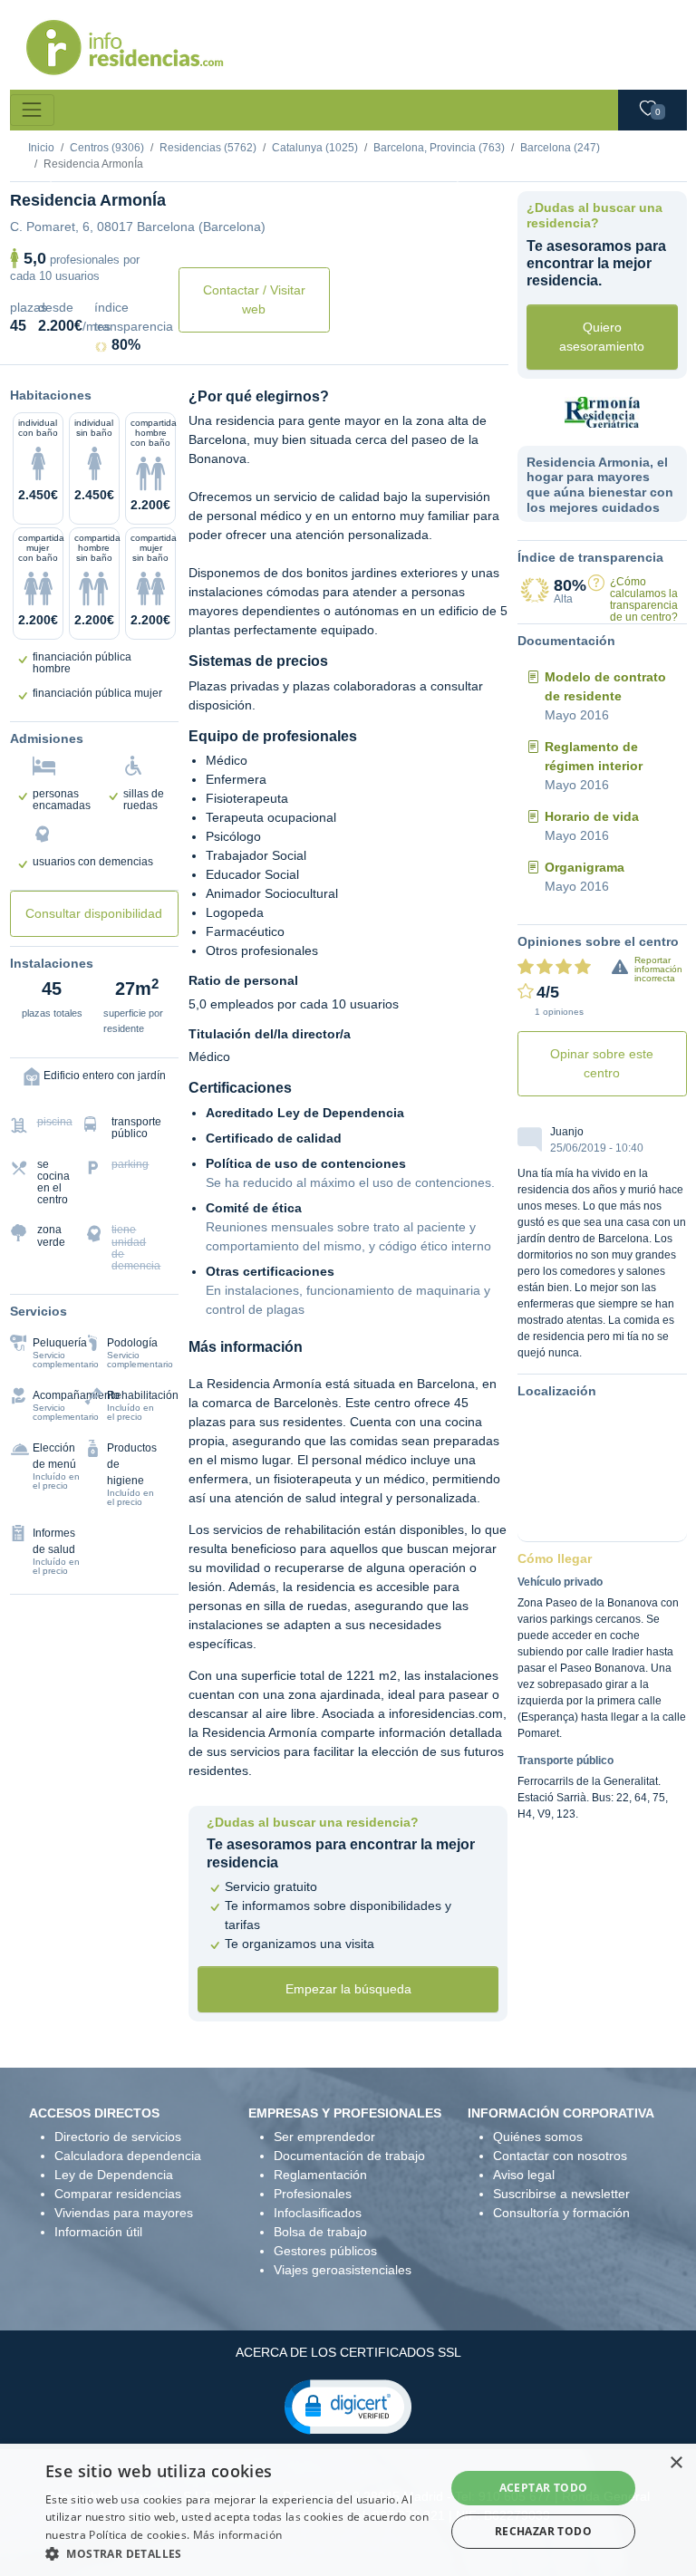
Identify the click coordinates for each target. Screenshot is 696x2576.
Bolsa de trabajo (320, 2232)
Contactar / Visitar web (254, 299)
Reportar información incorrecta (658, 969)
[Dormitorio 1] (188, 168)
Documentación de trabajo (349, 2156)
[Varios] (286, 168)
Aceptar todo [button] (544, 2488)
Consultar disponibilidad (94, 913)
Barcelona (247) (560, 148)
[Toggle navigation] (32, 110)
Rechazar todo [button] (543, 2531)
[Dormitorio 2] (221, 168)
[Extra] (319, 168)
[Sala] (254, 168)
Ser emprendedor (324, 2137)
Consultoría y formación (561, 2213)
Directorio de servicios (118, 2137)
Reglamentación (320, 2175)
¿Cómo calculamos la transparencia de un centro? (644, 600)
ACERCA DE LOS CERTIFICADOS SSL (348, 2352)
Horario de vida (592, 816)
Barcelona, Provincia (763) (439, 148)
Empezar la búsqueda (348, 1989)
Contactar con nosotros (560, 2156)
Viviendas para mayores (124, 2213)
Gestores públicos (325, 2251)
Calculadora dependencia (128, 2156)
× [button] (676, 2463)
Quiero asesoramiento (602, 337)
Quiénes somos (538, 2137)
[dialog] (348, 2510)
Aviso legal (524, 2175)
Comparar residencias (118, 2194)
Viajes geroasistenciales (343, 2270)
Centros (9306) (107, 148)
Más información (238, 2535)
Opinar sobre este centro (602, 1063)
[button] (348, 2406)
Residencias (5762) (208, 148)
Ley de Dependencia (114, 2175)
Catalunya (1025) (315, 148)
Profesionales (313, 2194)
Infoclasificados (318, 2213)
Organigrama (585, 867)
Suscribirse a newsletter (561, 2194)
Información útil (98, 2232)
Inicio (41, 148)
